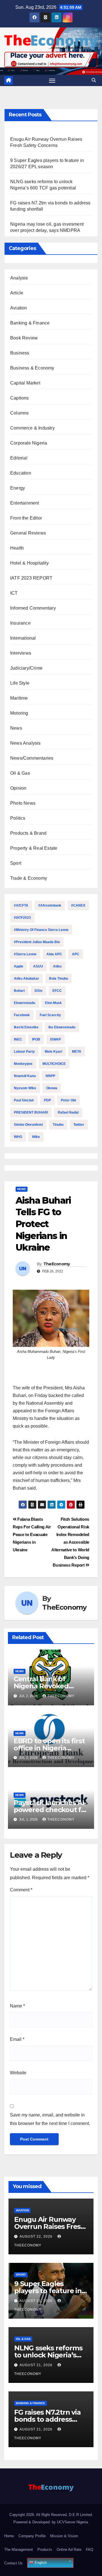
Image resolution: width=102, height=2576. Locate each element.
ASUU (38, 966)
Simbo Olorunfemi (28, 1125)
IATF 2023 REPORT (31, 578)
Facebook (22, 1015)
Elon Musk (53, 1003)
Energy (18, 488)
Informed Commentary (33, 608)
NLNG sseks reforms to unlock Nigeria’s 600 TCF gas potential (50, 2355)
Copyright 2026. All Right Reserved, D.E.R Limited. (51, 2515)
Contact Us (13, 2563)
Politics (18, 818)
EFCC (57, 991)
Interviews (21, 653)
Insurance (20, 623)
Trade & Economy (29, 878)
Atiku (57, 966)
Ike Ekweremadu (62, 1027)
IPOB (36, 1039)
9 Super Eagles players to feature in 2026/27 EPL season (48, 2291)
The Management (19, 2550)
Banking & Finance (30, 323)
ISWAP (56, 1039)
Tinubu (58, 1125)
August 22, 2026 (37, 2237)
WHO (18, 1137)
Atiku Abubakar (26, 979)
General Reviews (28, 533)
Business (20, 353)
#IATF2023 (22, 918)
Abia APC (54, 954)
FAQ (90, 2550)
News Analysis (25, 743)
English (40, 2563)
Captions (20, 398)
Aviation (19, 308)
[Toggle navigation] (52, 80)
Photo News (23, 803)
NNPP (50, 1076)
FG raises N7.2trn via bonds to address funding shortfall (47, 2419)
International (23, 638)
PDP (47, 1100)
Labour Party (24, 1052)
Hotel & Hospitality (29, 563)
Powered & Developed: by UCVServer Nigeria (51, 2522)
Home (9, 2536)
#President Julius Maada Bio (37, 942)
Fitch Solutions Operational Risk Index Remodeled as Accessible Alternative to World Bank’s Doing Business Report (70, 1542)
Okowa (52, 1088)
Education (21, 473)
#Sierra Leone (25, 954)
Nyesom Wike (25, 1088)
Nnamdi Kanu (25, 1076)
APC (76, 954)
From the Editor (26, 518)
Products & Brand (28, 833)
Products (45, 2550)
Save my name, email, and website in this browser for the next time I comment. (50, 2119)
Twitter (79, 1125)
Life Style (20, 683)
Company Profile (32, 2536)
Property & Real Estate (34, 848)
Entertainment (25, 503)
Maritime (19, 698)
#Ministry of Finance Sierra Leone (41, 930)
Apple (19, 966)
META (77, 1052)
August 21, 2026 (37, 2301)
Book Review (24, 338)
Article (17, 293)
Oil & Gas (20, 773)
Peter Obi (68, 1100)
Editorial (19, 458)
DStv (39, 991)
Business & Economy (32, 368)
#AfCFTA (21, 905)
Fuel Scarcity (50, 1015)
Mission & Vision (64, 2536)
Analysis (19, 278)
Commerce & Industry (32, 428)
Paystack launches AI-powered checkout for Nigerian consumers (51, 1810)
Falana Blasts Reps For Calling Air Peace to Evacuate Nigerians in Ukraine (32, 1534)
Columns (19, 413)
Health (17, 548)
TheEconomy (57, 1264)
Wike (36, 1137)
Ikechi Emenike (26, 1027)
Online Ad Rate (69, 2550)
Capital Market (25, 383)
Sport (16, 863)
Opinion (18, 788)
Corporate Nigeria (29, 443)
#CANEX (78, 905)
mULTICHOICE (54, 1064)
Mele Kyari (53, 1052)
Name (17, 2006)
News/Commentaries (32, 758)
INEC (18, 1039)
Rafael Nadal (68, 1112)
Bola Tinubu (59, 979)
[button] (94, 80)
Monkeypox (23, 1064)
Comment (21, 1890)
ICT (14, 593)
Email (17, 2039)
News (16, 728)
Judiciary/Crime (26, 668)
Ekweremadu (25, 1003)
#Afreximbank (50, 905)
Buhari (19, 991)
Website (18, 2073)
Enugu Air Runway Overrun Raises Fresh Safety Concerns (50, 2226)
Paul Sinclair (24, 1100)
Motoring (19, 713)
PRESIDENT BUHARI (31, 1112)
